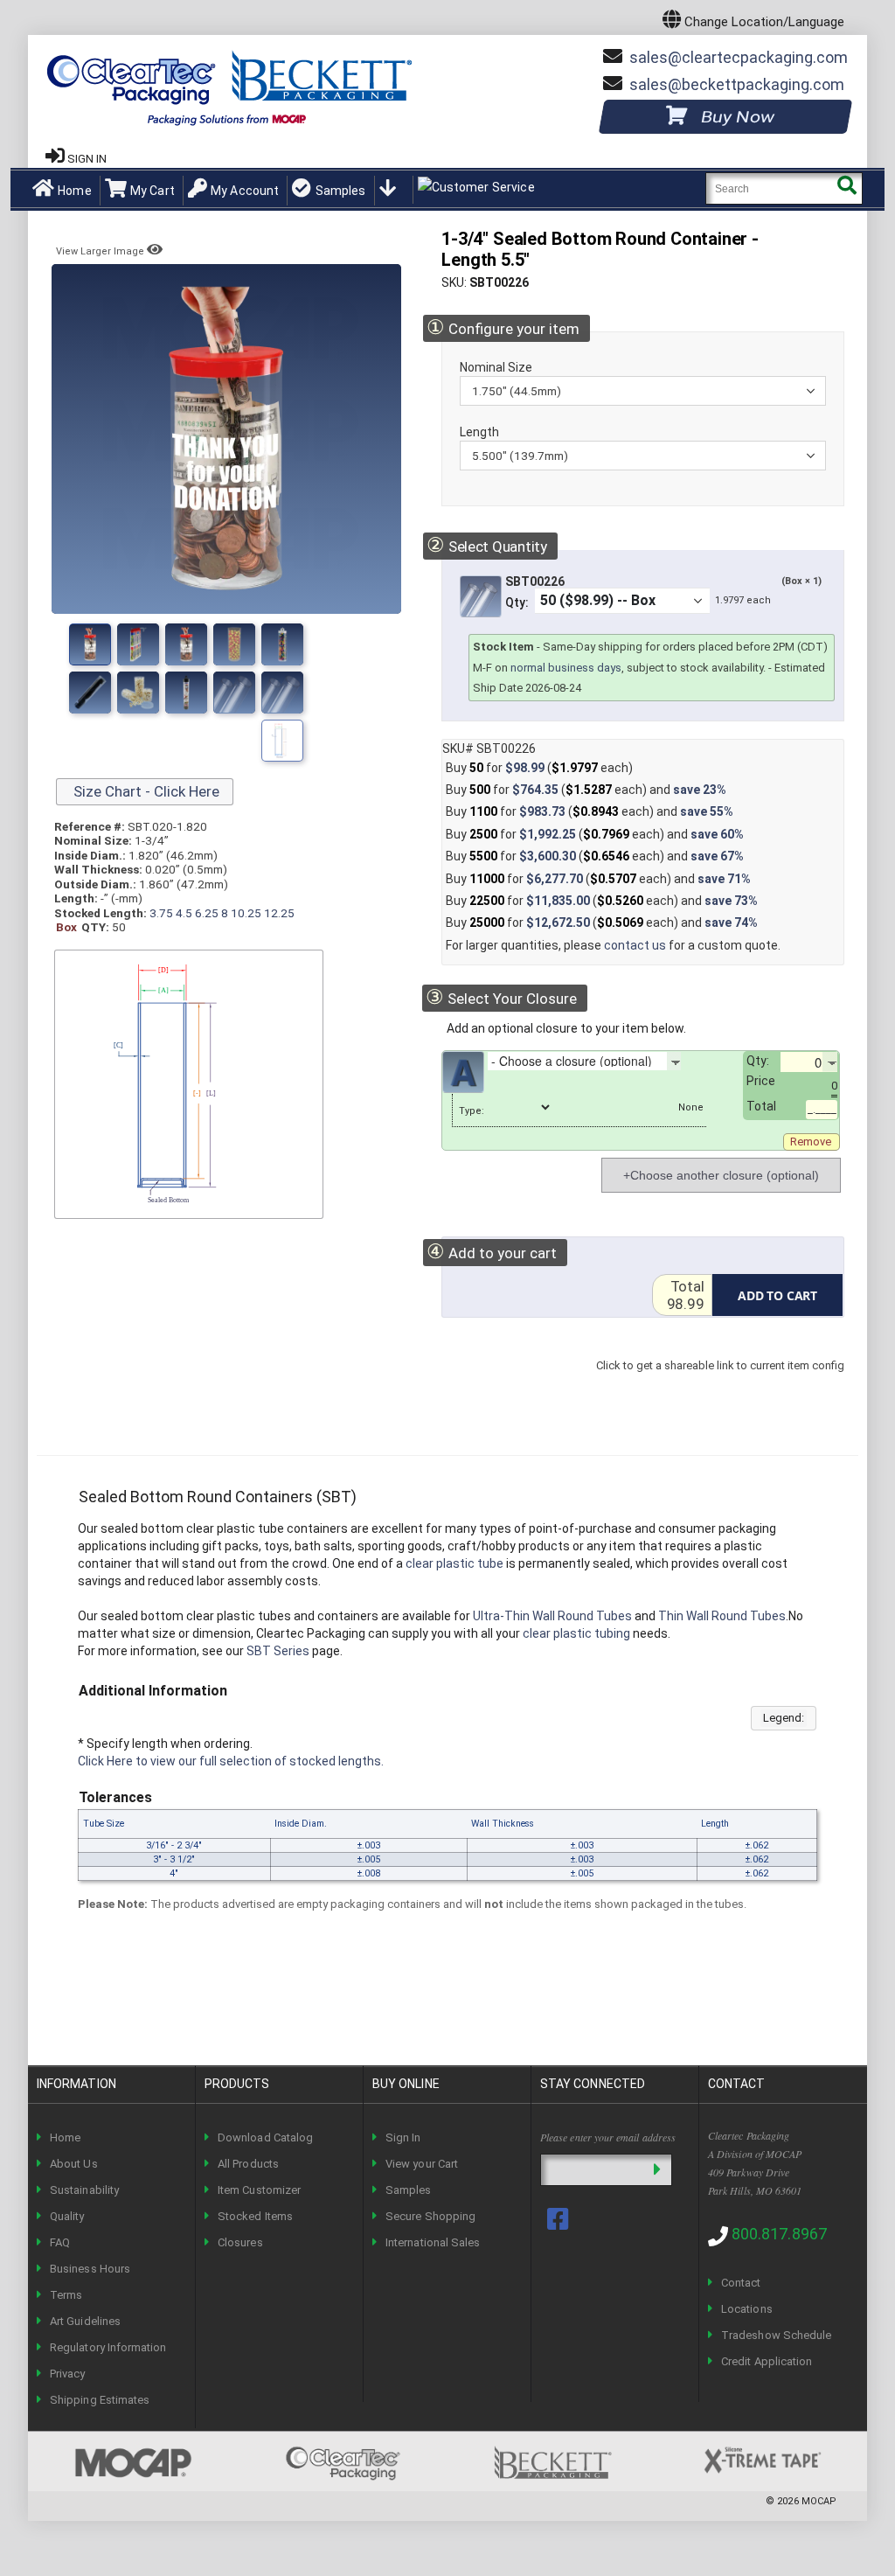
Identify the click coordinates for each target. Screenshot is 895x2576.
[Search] (846, 188)
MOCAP (819, 2501)
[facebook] (559, 2219)
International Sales (433, 2242)
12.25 (279, 913)
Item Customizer (259, 2190)
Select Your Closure (501, 997)
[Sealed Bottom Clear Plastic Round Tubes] (90, 644)
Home (75, 191)
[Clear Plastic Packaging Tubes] (282, 644)
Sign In (403, 2137)
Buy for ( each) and (586, 790)
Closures (240, 2242)
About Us (74, 2164)
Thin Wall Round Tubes (722, 1616)
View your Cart (422, 2164)
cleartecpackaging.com (739, 57)
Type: (472, 1111)
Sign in (87, 159)
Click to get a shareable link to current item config (720, 1383)
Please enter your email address (608, 2137)
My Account (245, 191)
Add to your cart (492, 1252)
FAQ (60, 2242)
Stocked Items (255, 2216)
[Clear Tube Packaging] (234, 644)
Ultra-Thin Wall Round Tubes (552, 1616)
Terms (66, 2295)
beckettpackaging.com (737, 84)
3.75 (161, 913)
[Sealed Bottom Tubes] (186, 644)
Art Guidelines (85, 2321)
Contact (741, 2283)
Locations (747, 2309)
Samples (340, 191)
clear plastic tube (454, 1563)
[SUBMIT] (657, 2170)
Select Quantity (486, 545)
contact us (635, 945)
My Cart (153, 191)
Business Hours (90, 2269)
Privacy (67, 2374)
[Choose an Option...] (694, 1061)
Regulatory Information (108, 2347)
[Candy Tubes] (282, 693)
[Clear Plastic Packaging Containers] (138, 644)
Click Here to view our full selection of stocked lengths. (231, 1761)
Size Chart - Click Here (145, 791)
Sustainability (84, 2190)
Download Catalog (265, 2137)
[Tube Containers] (138, 693)
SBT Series (278, 1651)
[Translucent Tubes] (186, 693)
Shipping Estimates (100, 2400)
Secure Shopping (430, 2216)
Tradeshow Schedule (776, 2335)
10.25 (246, 913)
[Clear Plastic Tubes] (234, 693)
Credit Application (767, 2361)
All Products (248, 2164)
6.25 (207, 913)
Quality (67, 2216)
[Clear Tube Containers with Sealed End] (90, 693)
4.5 (184, 913)
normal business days (566, 668)
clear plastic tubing (576, 1633)
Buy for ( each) (539, 768)
